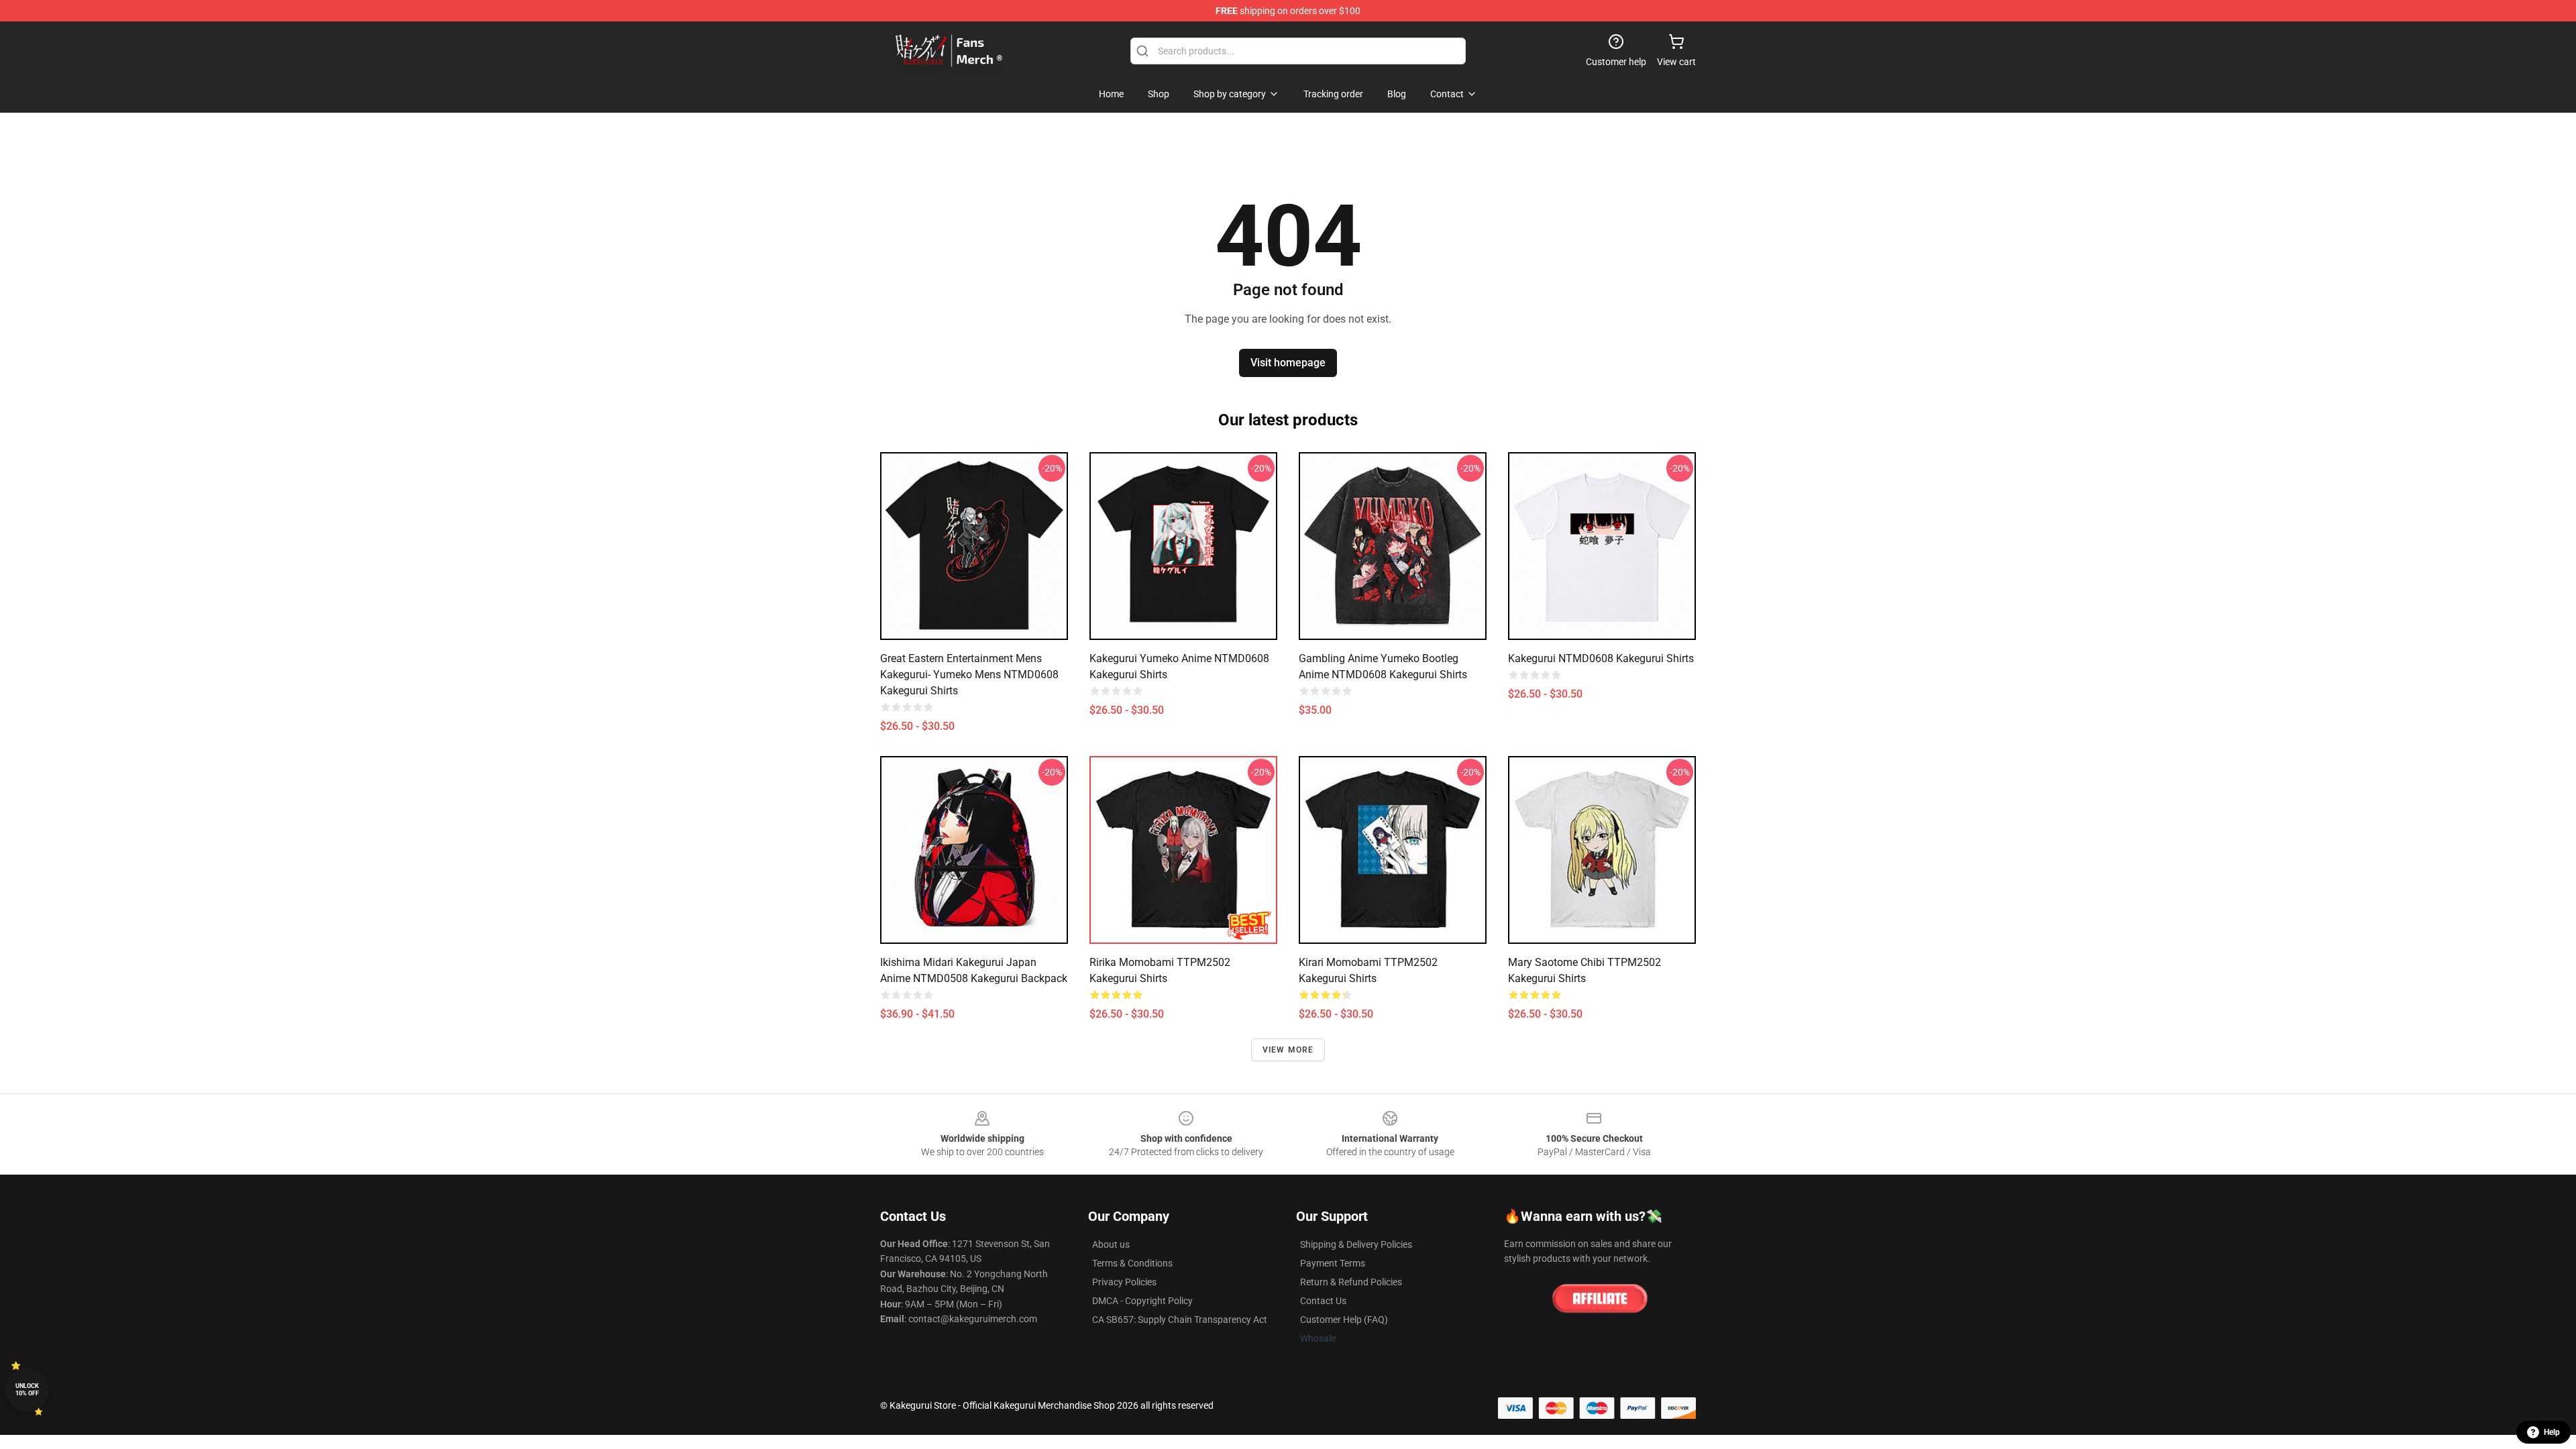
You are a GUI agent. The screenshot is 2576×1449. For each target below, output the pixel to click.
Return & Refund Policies (1351, 1282)
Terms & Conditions (1132, 1263)
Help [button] (2552, 1432)
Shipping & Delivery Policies (1356, 1244)
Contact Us (1323, 1301)
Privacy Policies (1124, 1282)
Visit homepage (1288, 363)
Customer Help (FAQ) (1344, 1320)
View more (1288, 1050)
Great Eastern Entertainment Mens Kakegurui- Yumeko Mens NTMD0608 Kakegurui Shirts (969, 675)
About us (1111, 1244)
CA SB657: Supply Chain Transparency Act (1180, 1320)
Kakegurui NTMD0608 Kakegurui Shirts (1601, 658)
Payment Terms (1333, 1263)
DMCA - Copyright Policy (1142, 1301)
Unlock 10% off (27, 1390)
